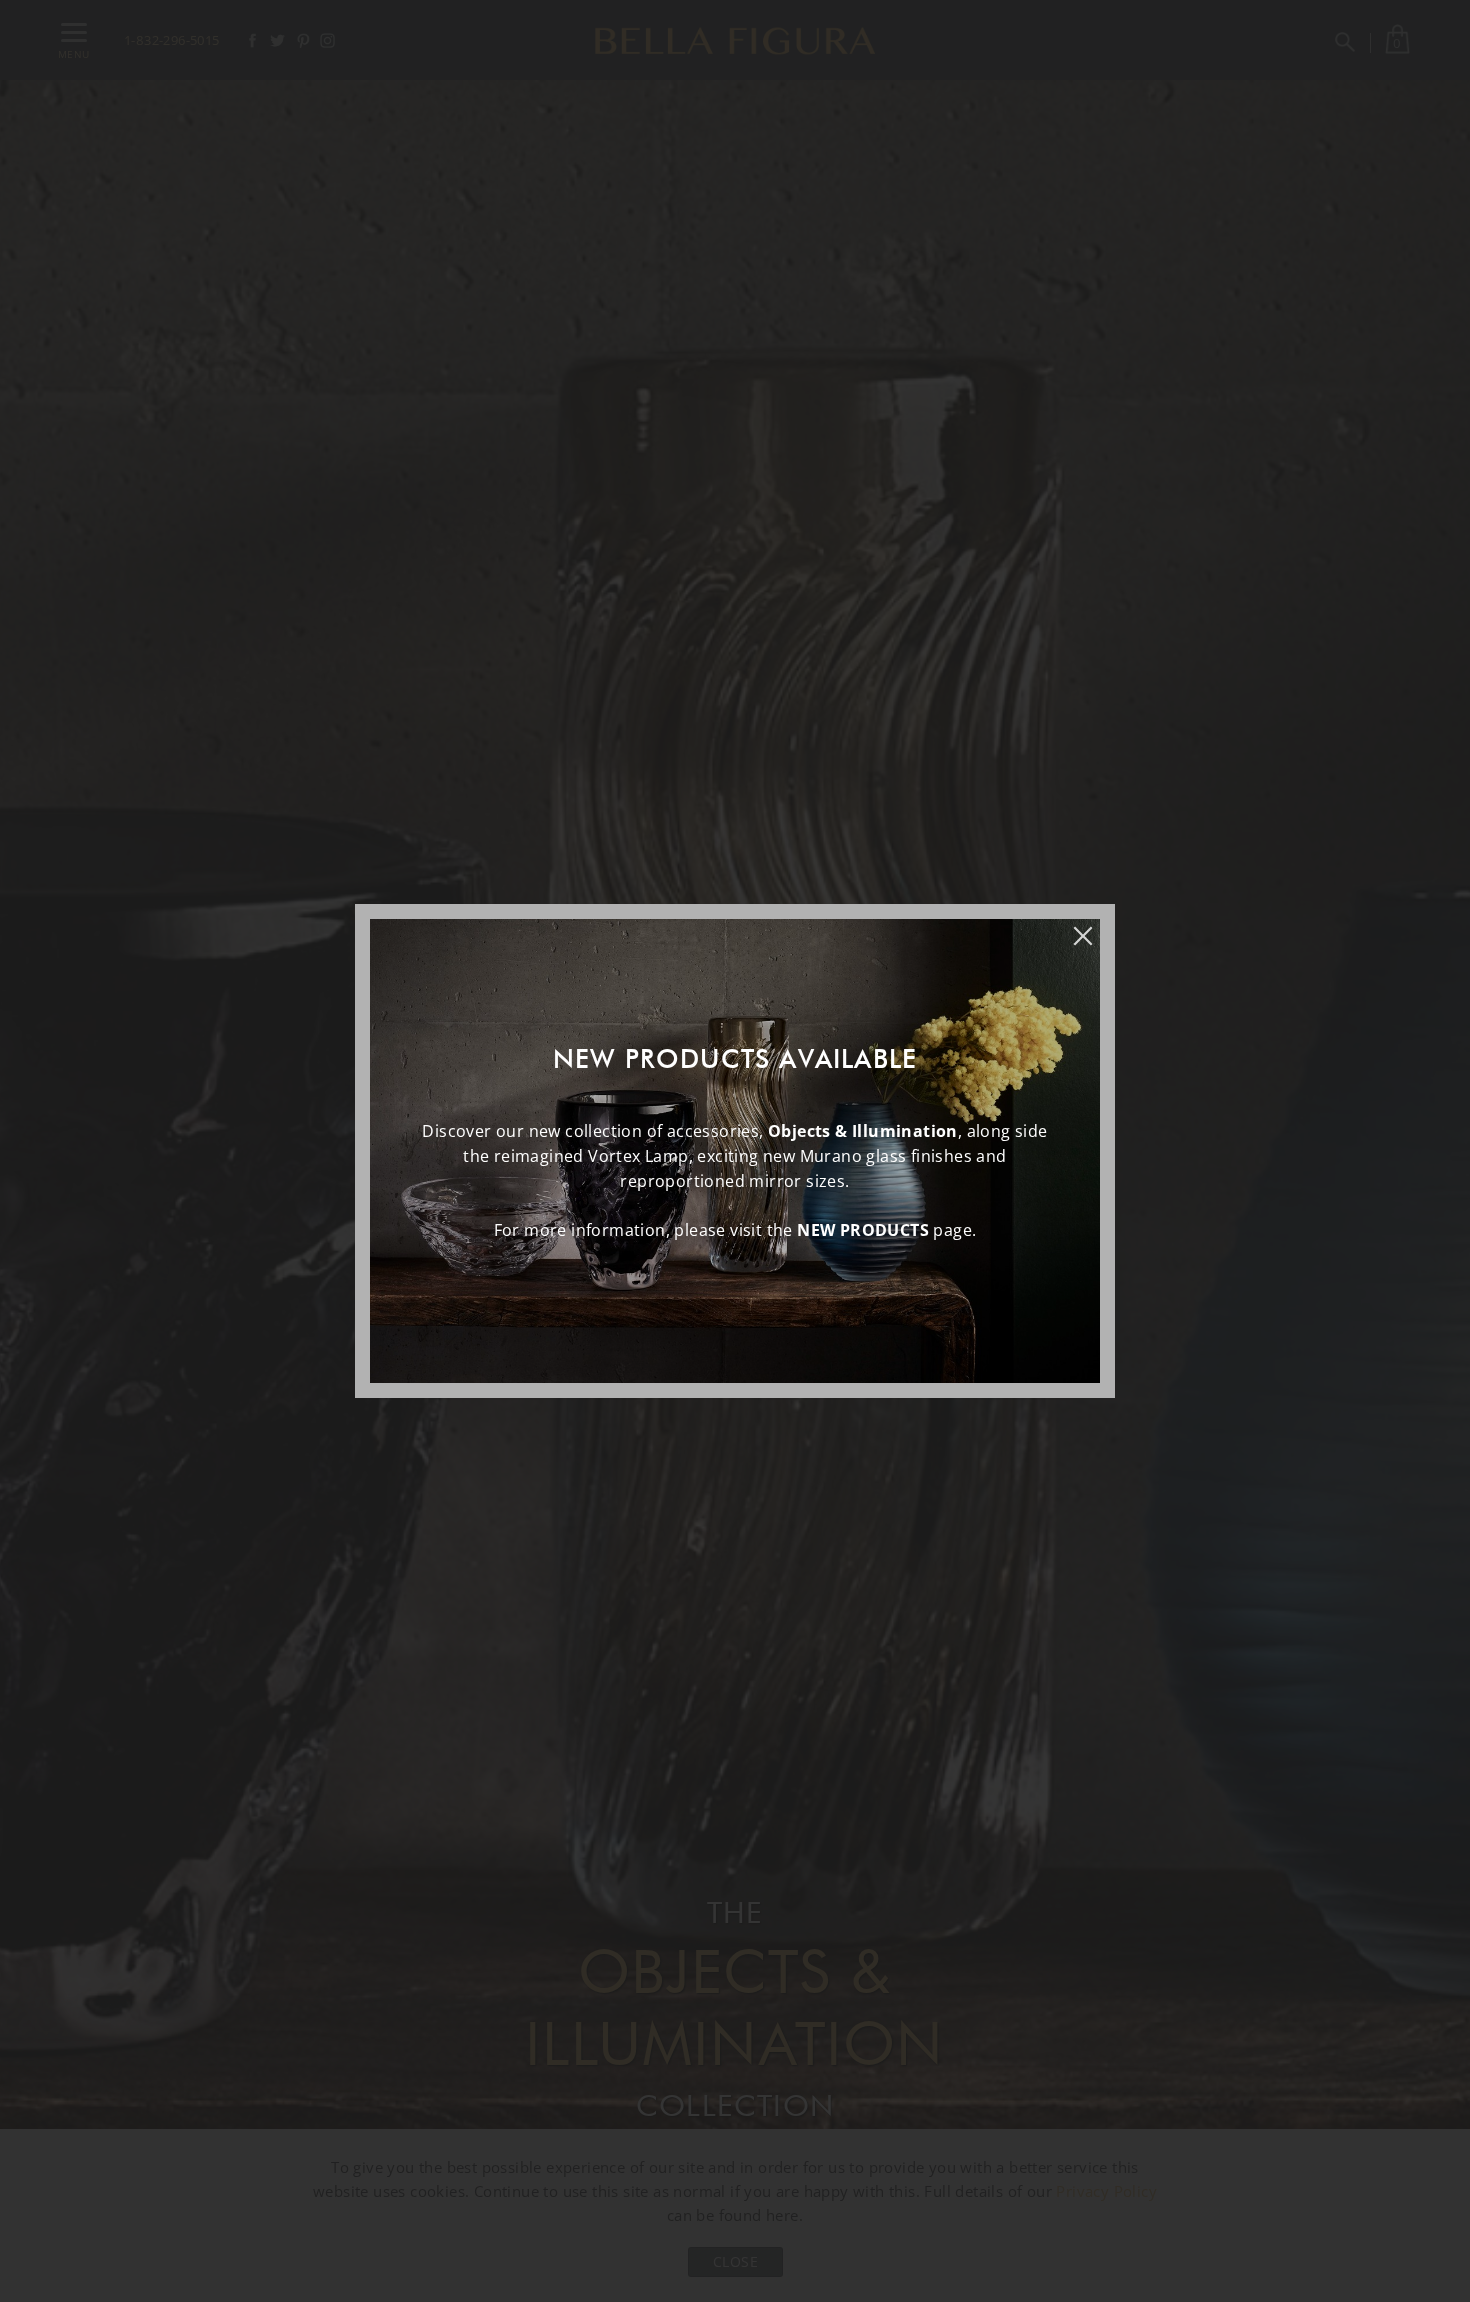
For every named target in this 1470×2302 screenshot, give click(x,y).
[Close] (1093, 926)
